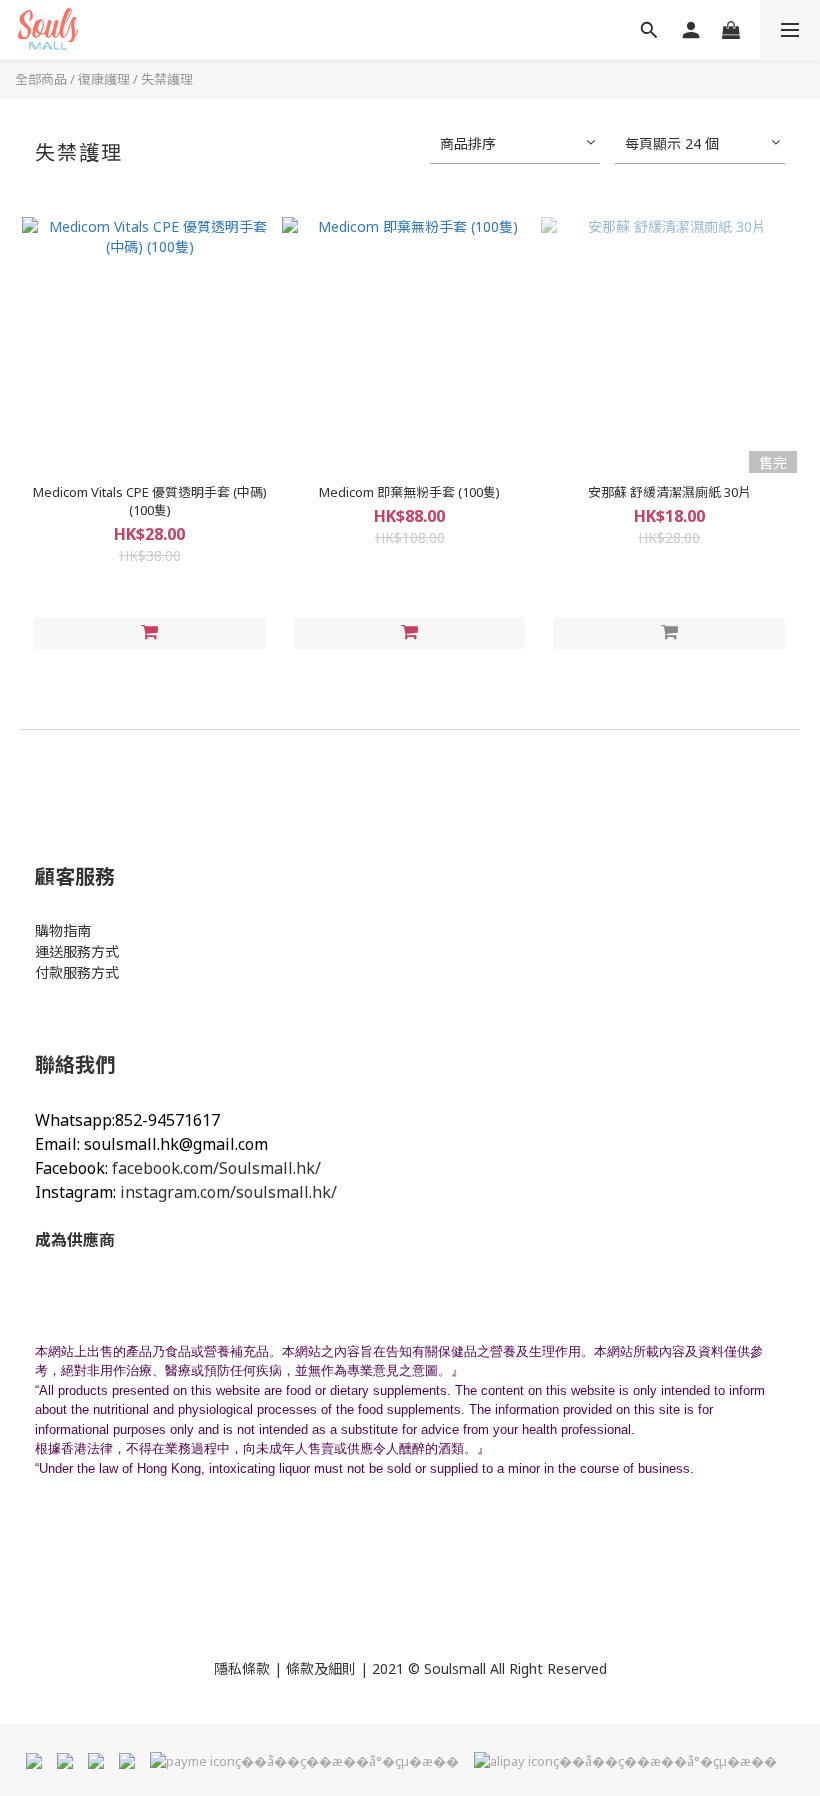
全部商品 (41, 79)
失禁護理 (167, 79)
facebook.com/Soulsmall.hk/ (216, 1168)
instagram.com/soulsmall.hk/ (228, 1192)
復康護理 (104, 79)
